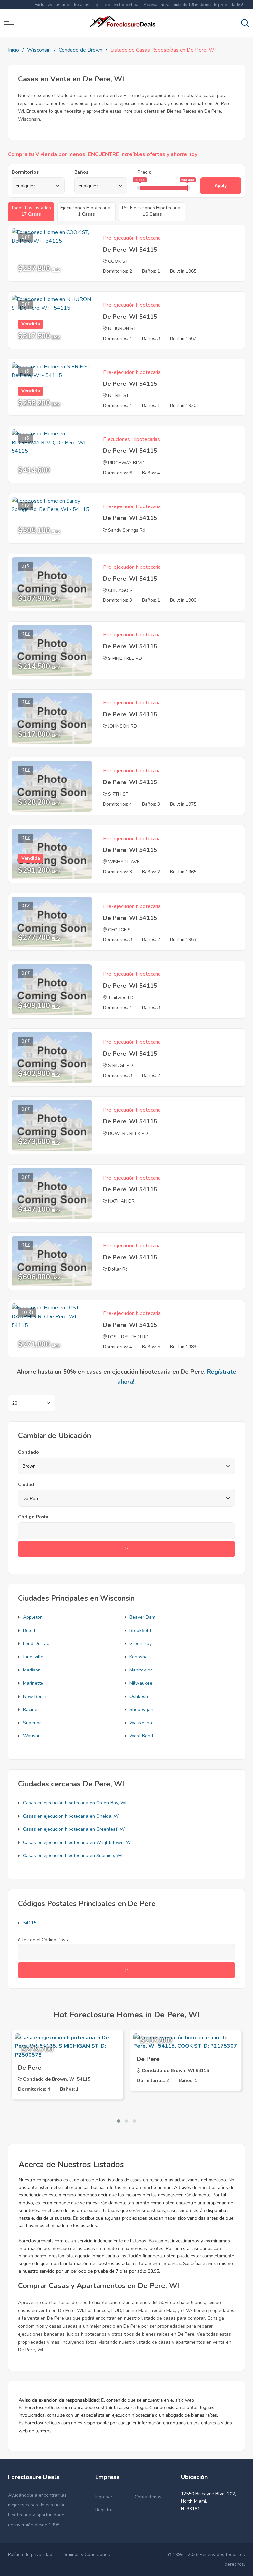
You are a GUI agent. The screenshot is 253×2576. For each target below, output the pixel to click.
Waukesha (141, 1723)
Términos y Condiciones (85, 2554)
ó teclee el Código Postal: (45, 1940)
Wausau (32, 1736)
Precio (144, 172)
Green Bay (141, 1644)
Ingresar (104, 2497)
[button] (119, 2121)
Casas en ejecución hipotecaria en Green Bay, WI (75, 1803)
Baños (81, 172)
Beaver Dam (142, 1617)
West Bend (141, 1736)
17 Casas (31, 211)
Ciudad (26, 1484)
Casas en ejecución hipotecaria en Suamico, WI (73, 1856)
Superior (32, 1723)
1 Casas (86, 211)
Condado (28, 1452)
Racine (30, 1710)
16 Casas (152, 211)
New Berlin (35, 1696)
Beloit (29, 1630)
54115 (30, 1923)
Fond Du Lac (36, 1644)
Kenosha (139, 1657)
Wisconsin (39, 50)
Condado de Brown (81, 50)
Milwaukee (141, 1683)
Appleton (33, 1617)
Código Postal (34, 1517)
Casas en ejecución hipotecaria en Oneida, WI (71, 1816)
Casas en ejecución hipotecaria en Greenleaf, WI (74, 1829)
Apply (221, 185)
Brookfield (140, 1630)
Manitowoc (141, 1670)
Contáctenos (148, 2497)
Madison (32, 1670)
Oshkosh (139, 1696)
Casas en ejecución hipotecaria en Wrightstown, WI (77, 1842)
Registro (104, 2510)
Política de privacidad (30, 2554)
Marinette (33, 1683)
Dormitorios (25, 172)
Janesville (33, 1657)
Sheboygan (141, 1710)
